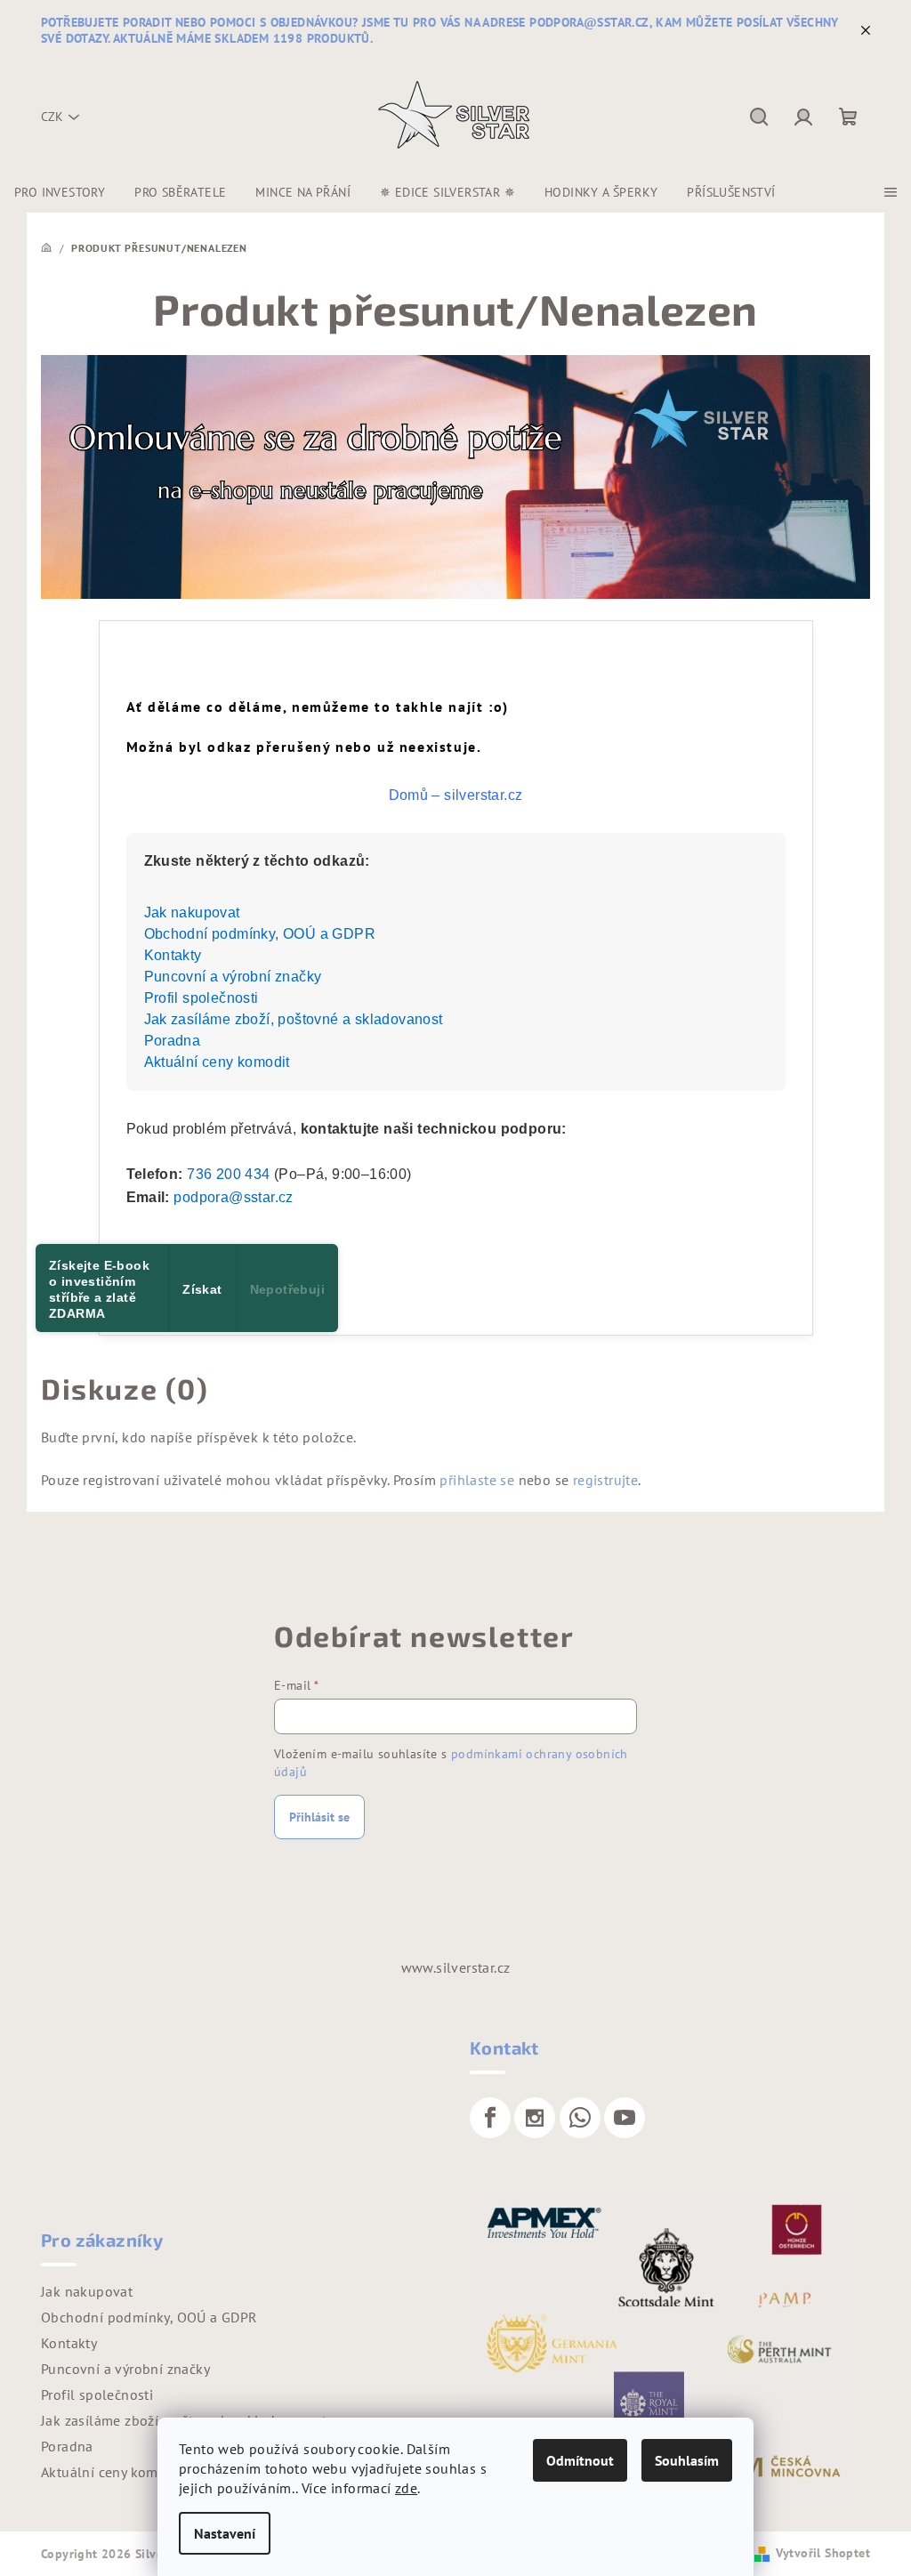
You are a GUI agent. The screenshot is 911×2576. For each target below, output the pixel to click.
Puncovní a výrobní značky (233, 977)
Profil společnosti (202, 998)
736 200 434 (228, 1174)
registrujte (605, 1480)
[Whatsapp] (580, 2118)
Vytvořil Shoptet (823, 2553)
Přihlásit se (319, 1817)
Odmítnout (580, 2460)
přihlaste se (477, 1480)
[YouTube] (625, 2118)
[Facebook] (490, 2118)
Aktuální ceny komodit (217, 1062)
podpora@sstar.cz (233, 1197)
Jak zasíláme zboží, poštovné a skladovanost (294, 1019)
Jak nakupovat (192, 913)
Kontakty (173, 955)
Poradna (173, 1041)
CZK (52, 117)
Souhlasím (687, 2460)
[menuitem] (60, 192)
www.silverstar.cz (456, 1967)
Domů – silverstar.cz (456, 795)
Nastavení (225, 2533)
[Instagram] (535, 2118)
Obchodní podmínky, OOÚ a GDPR (260, 934)
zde (406, 2488)
